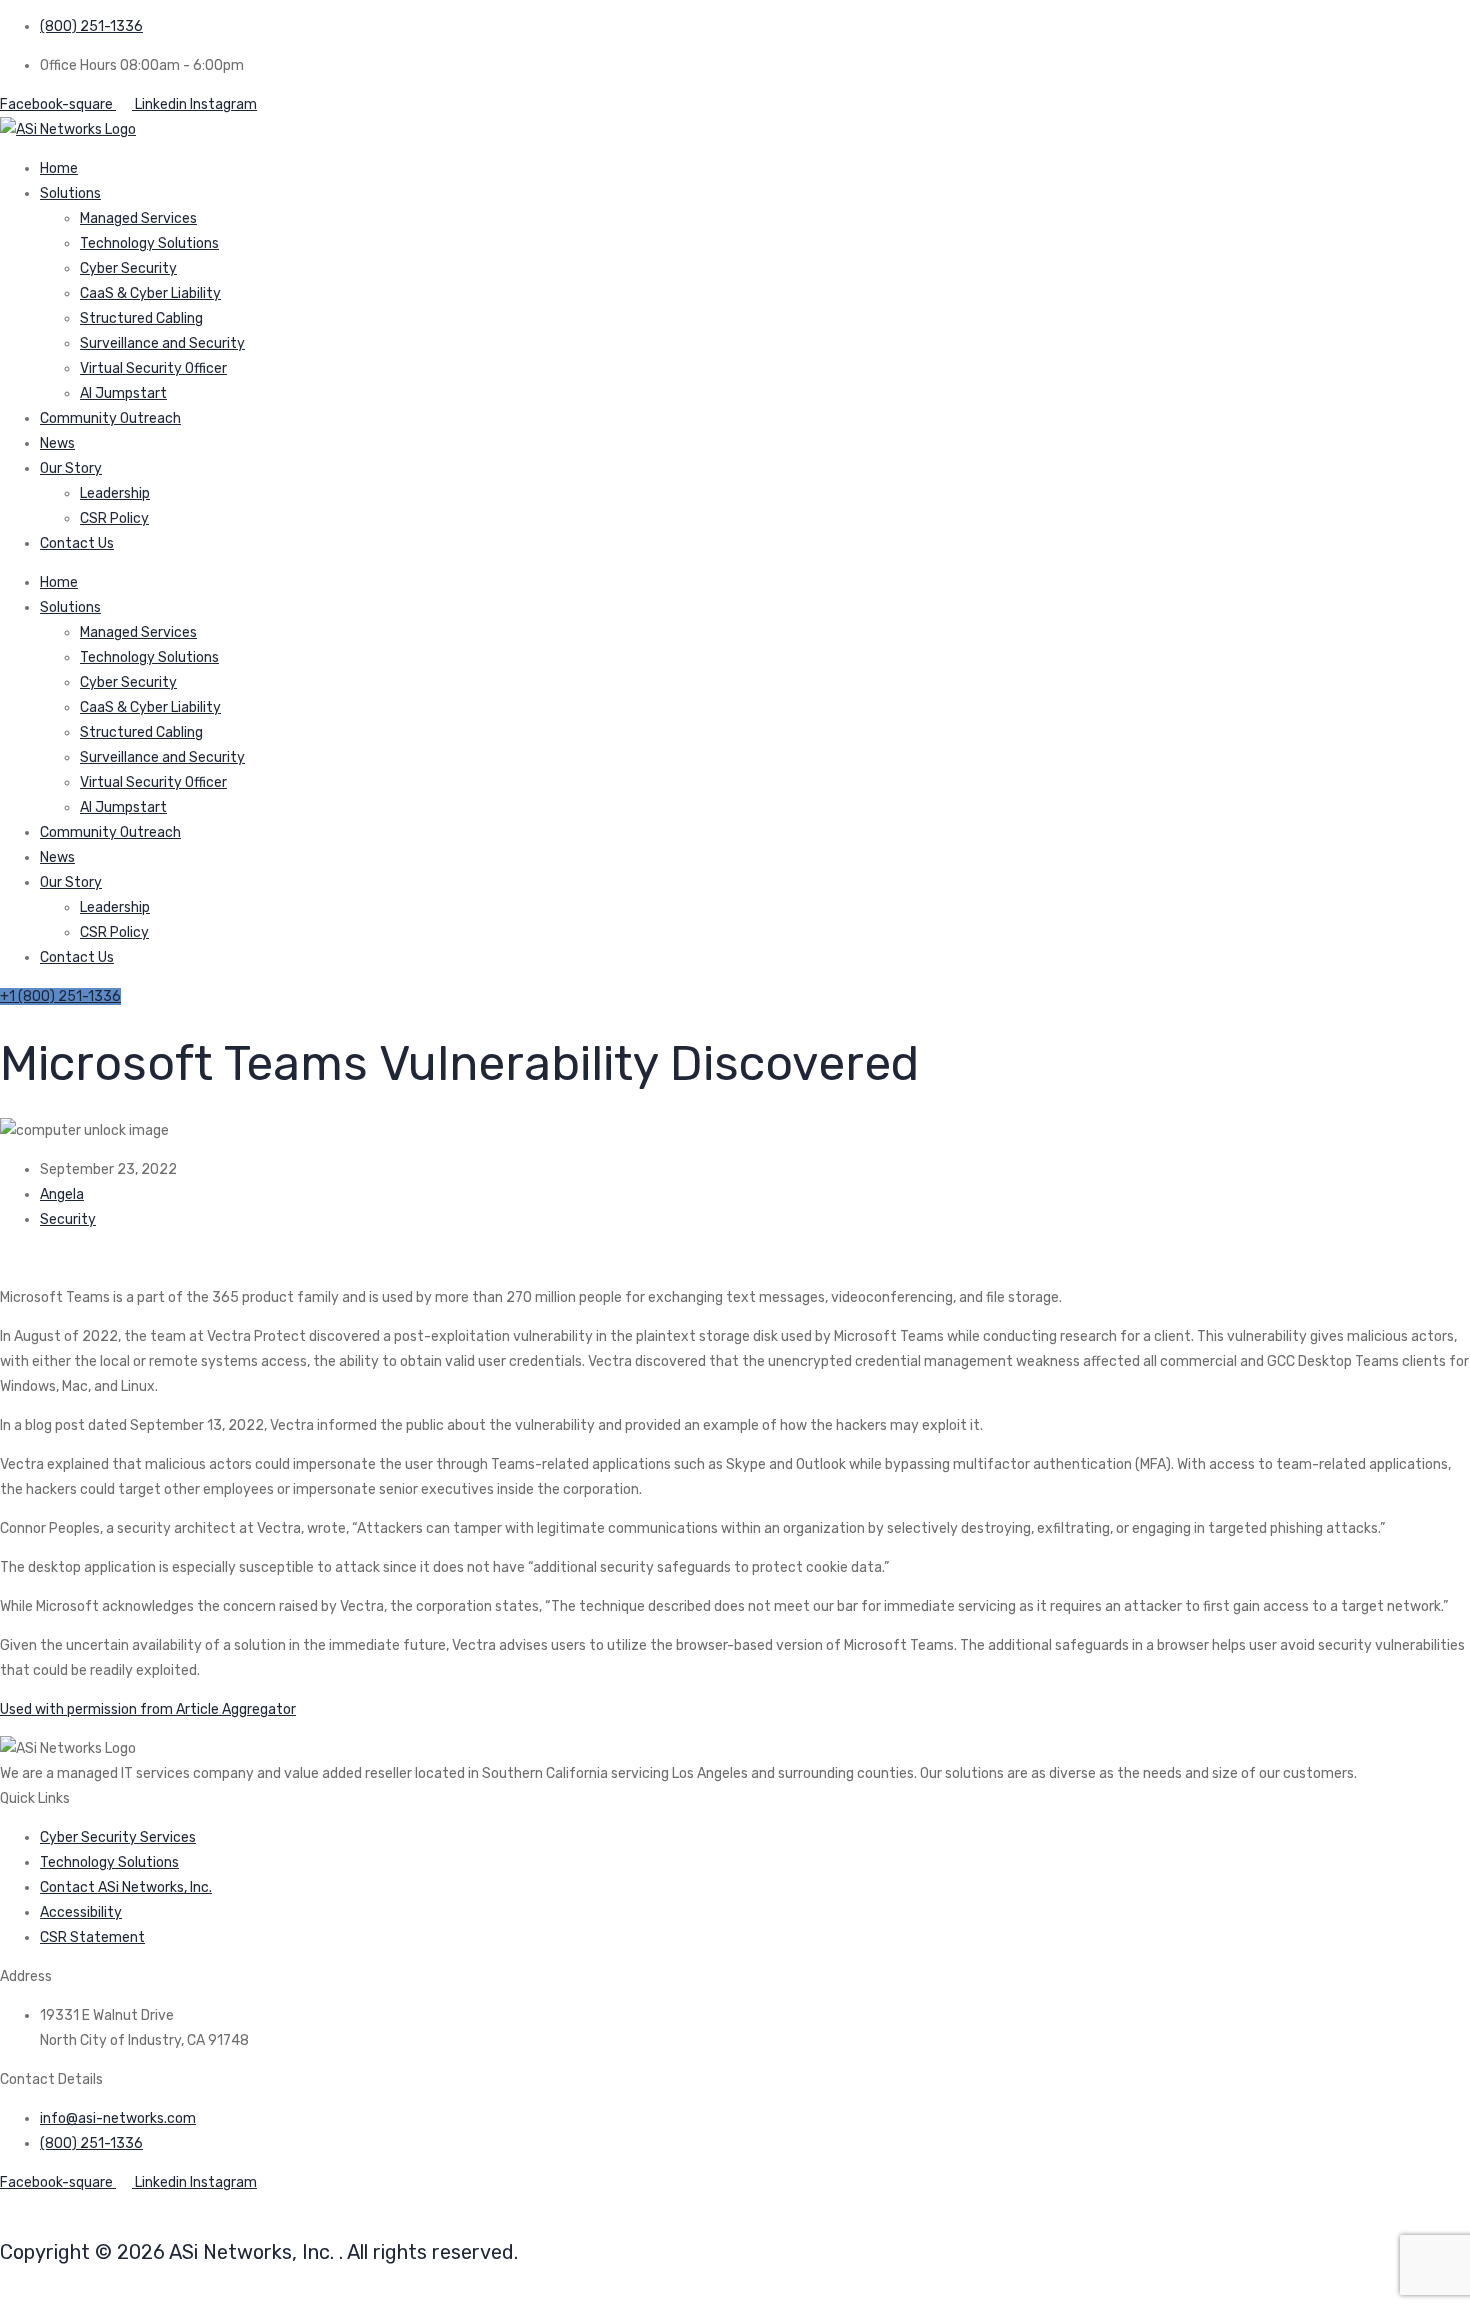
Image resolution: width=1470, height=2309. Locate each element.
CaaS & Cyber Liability (150, 293)
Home (59, 168)
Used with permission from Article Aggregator (148, 1709)
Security (68, 1219)
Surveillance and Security (162, 343)
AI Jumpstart (123, 393)
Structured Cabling (141, 318)
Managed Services (138, 218)
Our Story (71, 468)
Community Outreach (110, 418)
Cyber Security (128, 268)
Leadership (115, 493)
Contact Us (77, 543)
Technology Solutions (149, 243)
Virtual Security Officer (153, 368)
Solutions (70, 193)
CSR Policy (114, 518)
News (57, 443)
